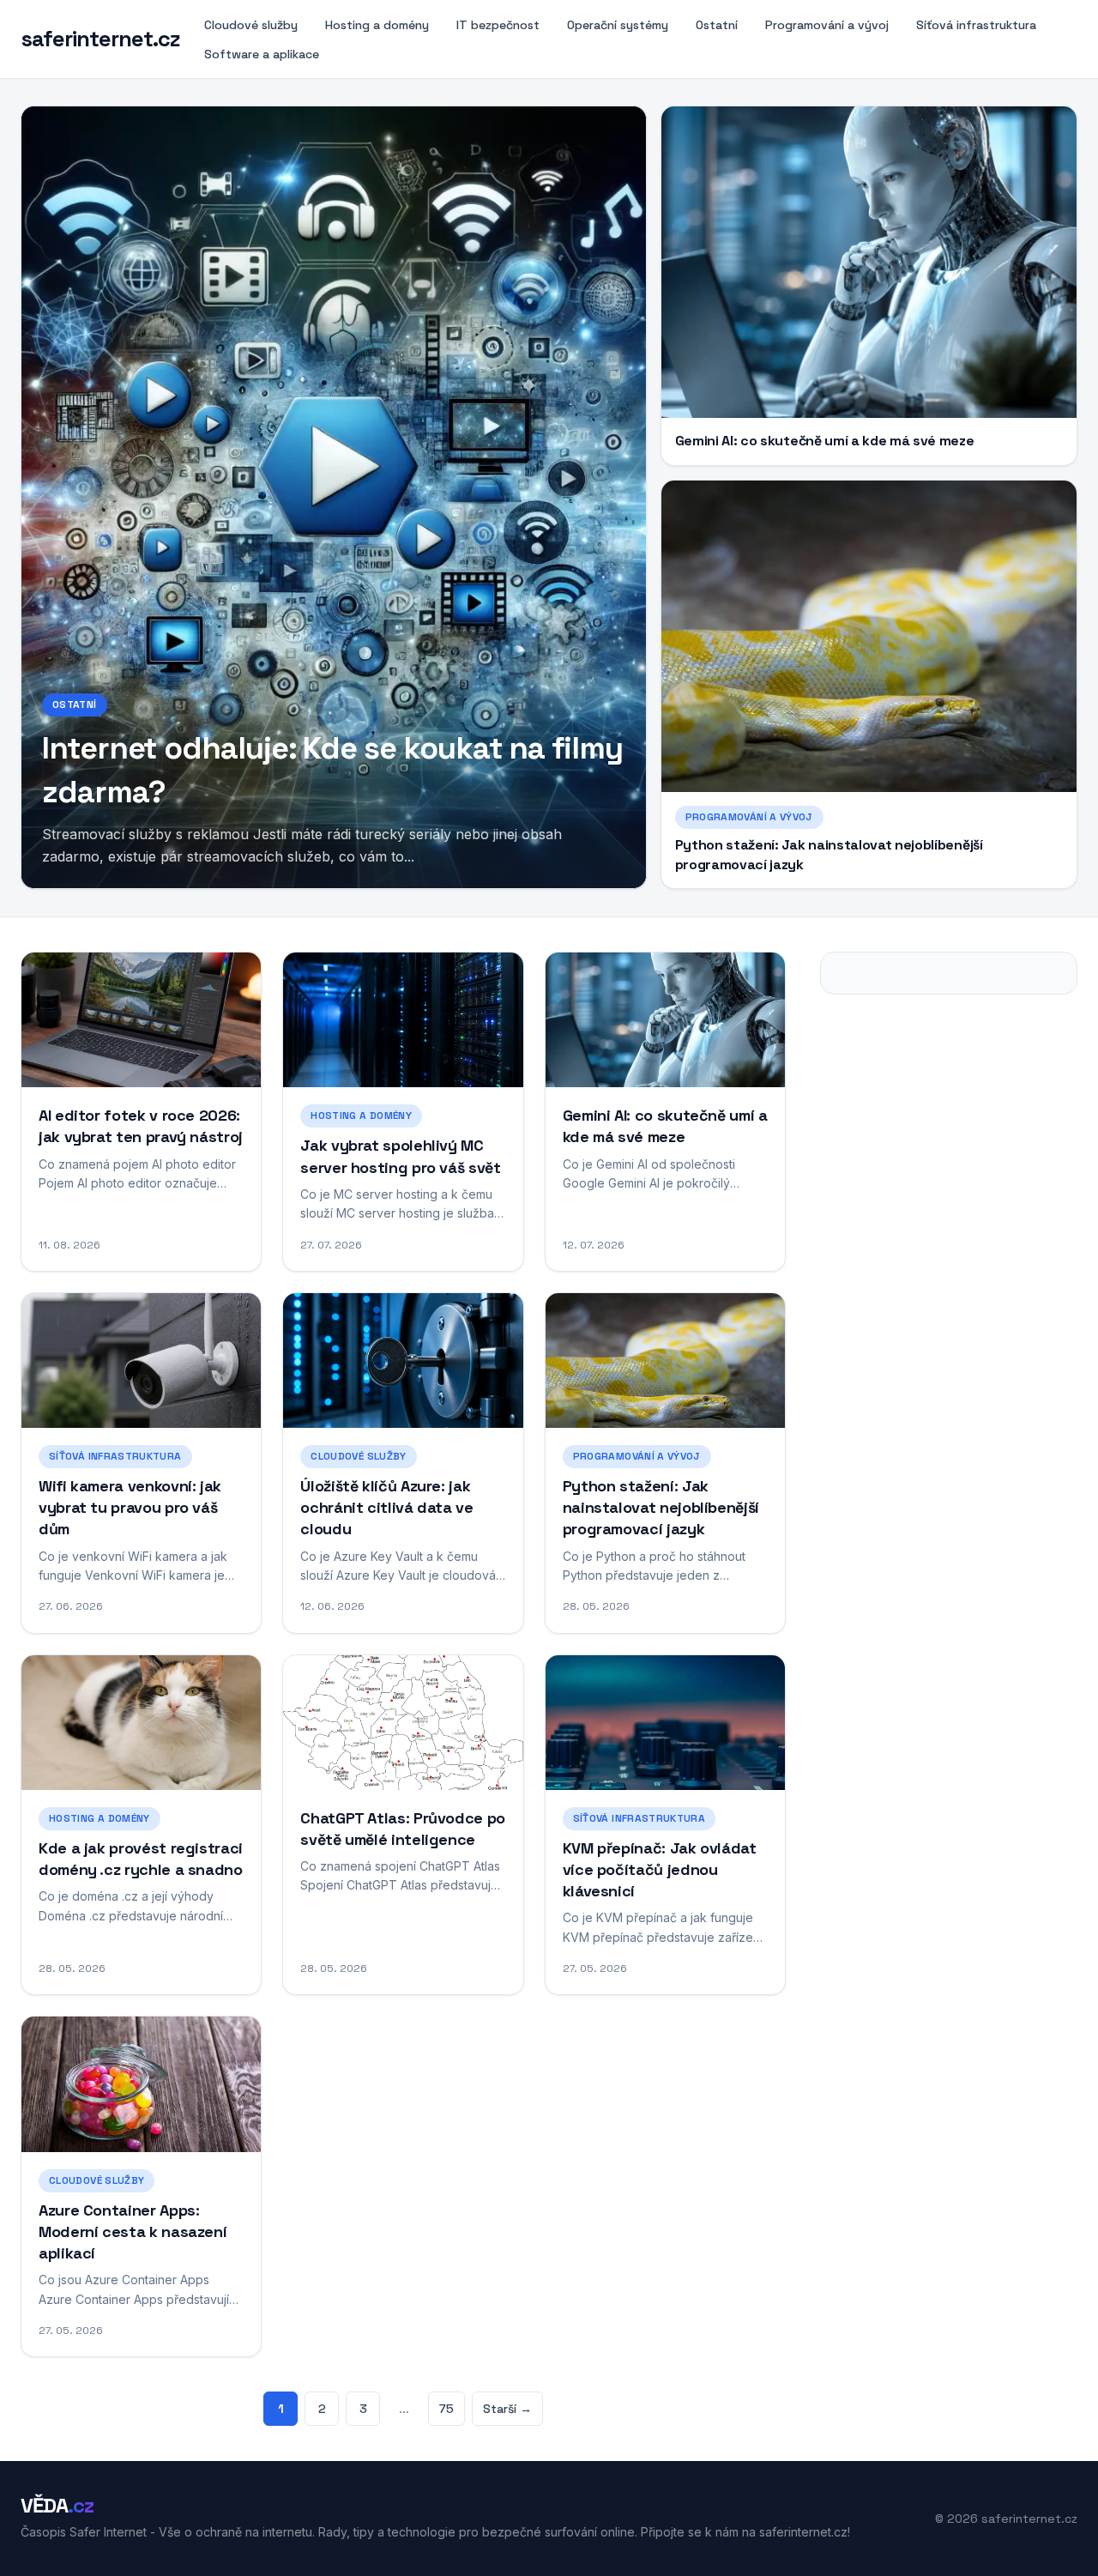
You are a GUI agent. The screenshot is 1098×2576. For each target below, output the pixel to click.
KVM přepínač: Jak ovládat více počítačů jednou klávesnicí (660, 1869)
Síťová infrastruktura (976, 25)
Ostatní (717, 25)
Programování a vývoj (827, 25)
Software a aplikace (262, 54)
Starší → (507, 2409)
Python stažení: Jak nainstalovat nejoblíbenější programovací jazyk (661, 1507)
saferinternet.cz (100, 39)
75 (446, 2409)
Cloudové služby (251, 25)
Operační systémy (618, 25)
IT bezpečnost (498, 25)
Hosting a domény (377, 25)
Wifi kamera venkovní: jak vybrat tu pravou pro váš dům (130, 1507)
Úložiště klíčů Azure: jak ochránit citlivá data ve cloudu (386, 1507)
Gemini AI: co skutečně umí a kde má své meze (825, 441)
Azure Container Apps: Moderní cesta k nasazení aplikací (133, 2231)
